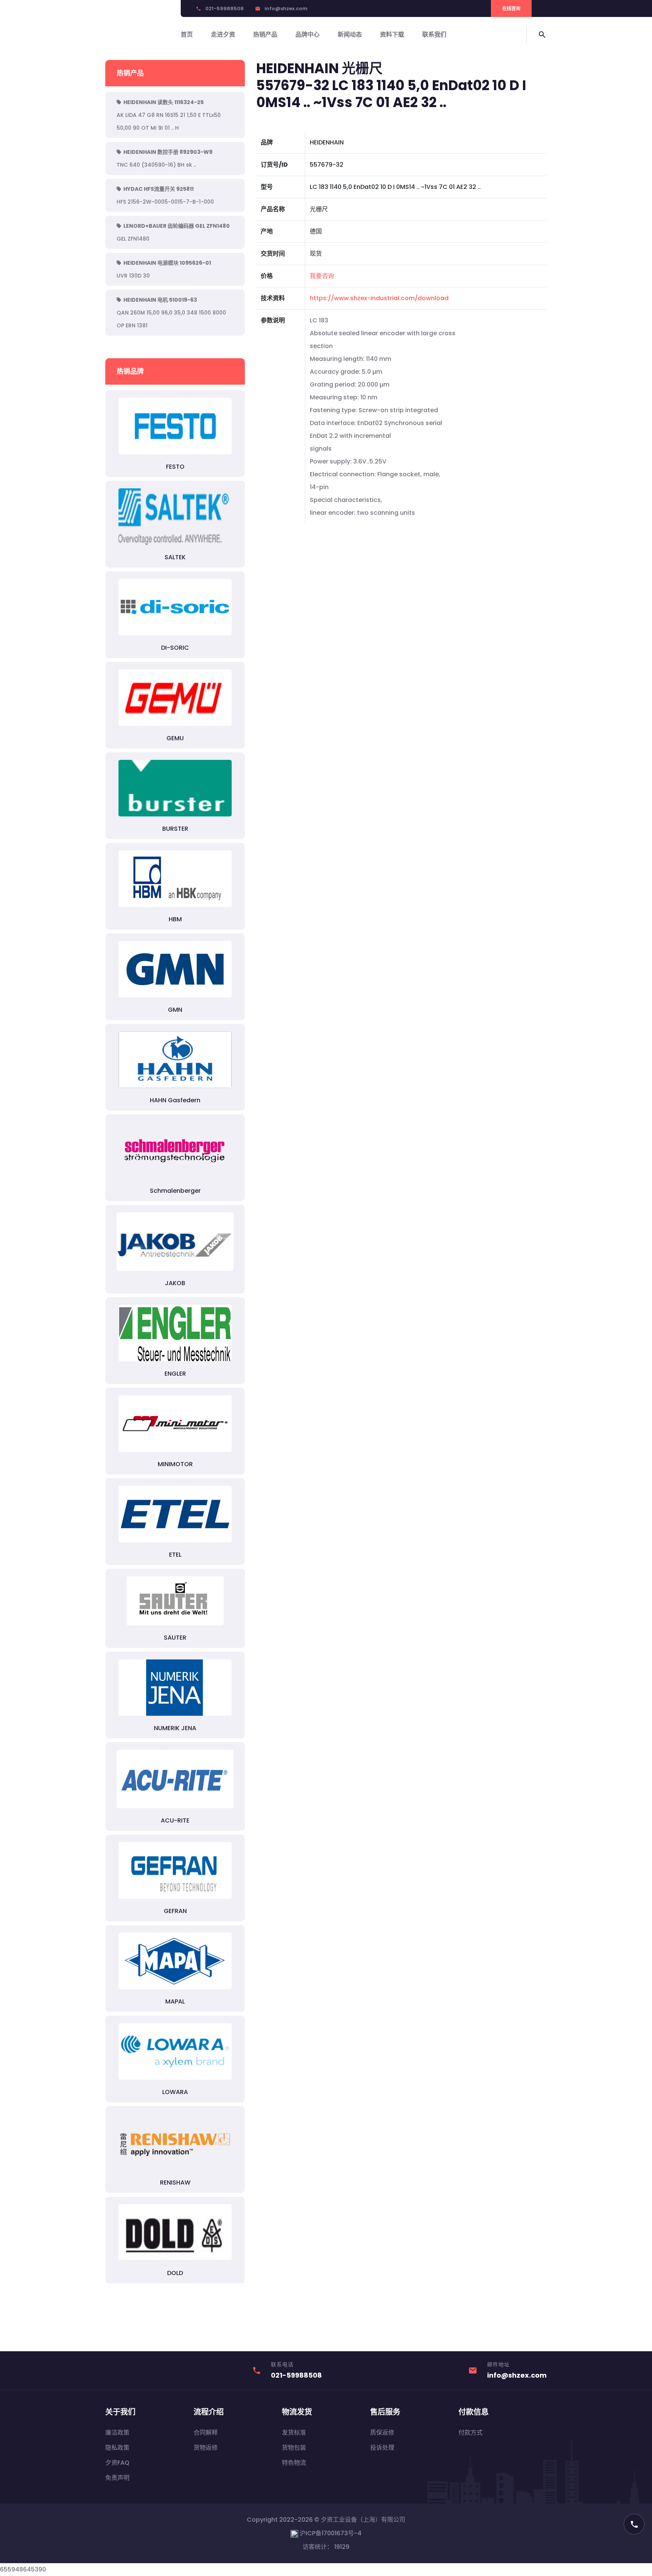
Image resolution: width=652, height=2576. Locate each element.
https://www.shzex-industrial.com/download (379, 298)
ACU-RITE (175, 1820)
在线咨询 (511, 8)
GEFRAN (175, 1911)
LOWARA (175, 2092)
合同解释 (206, 2433)
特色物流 (294, 2463)
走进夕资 (223, 35)
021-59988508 (225, 8)
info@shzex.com (286, 8)
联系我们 (434, 35)
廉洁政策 (117, 2433)
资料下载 (392, 35)
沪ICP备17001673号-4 (330, 2533)
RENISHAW (175, 2182)
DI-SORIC (175, 648)
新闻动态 (350, 35)
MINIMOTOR (175, 1464)
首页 (187, 35)
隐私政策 (117, 2448)
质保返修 (382, 2433)
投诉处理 (382, 2448)
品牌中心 (308, 35)
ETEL (175, 1555)
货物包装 (294, 2448)
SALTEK (175, 557)
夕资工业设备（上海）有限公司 (363, 2520)
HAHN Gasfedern (175, 1100)
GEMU (175, 738)
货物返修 (206, 2448)
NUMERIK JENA (175, 1728)
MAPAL (175, 2001)
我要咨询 (322, 276)
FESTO (175, 467)
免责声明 (117, 2478)
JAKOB (175, 1283)
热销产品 (265, 35)
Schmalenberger (175, 1191)
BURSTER (175, 829)
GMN (175, 1010)
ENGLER (175, 1374)
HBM (175, 919)
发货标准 (294, 2433)
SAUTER (175, 1638)
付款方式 (471, 2433)
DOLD (175, 2273)
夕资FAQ (117, 2463)
